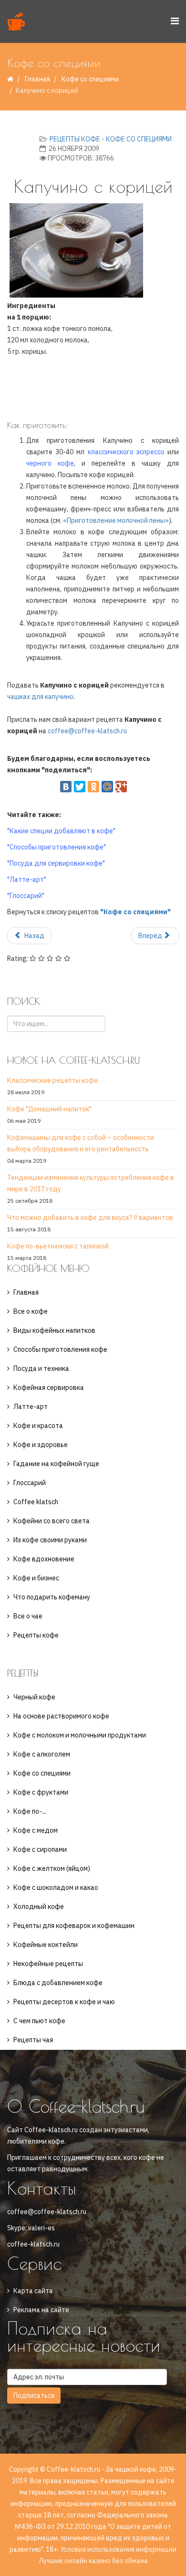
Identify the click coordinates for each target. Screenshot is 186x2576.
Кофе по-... (30, 1811)
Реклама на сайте (41, 2310)
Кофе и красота (38, 1426)
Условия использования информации (119, 2549)
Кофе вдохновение (44, 1559)
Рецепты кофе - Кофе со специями (111, 139)
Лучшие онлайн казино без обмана (93, 2561)
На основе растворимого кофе (61, 1716)
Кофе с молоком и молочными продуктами (80, 1735)
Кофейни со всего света (52, 1521)
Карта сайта (33, 2291)
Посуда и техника (41, 1368)
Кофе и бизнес (36, 1578)
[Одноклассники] (93, 787)
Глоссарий (30, 1483)
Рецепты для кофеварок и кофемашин (74, 1926)
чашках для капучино (40, 697)
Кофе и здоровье (41, 1445)
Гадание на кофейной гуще (56, 1464)
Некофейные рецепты (48, 1964)
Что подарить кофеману (52, 1597)
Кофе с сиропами (40, 1849)
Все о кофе (31, 1311)
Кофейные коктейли (46, 1945)
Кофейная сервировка (49, 1388)
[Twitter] (80, 787)
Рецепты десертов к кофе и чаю (64, 2002)
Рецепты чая (33, 2040)
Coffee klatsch (36, 1502)
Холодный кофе (39, 1907)
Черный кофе (34, 1697)
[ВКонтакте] (66, 787)
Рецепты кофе (36, 1635)
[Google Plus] (121, 787)
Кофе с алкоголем (42, 1754)
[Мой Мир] (107, 787)
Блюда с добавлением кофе (58, 1983)
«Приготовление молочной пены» (116, 520)
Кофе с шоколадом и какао (56, 1887)
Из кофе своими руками (50, 1540)
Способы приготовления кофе (60, 1349)
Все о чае (28, 1616)
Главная (37, 79)
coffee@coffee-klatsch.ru (87, 731)
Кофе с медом (36, 1830)
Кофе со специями (90, 79)
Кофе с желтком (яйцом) (52, 1868)
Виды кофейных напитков (54, 1330)
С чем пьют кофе (39, 2021)
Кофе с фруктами (41, 1792)
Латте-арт (31, 1407)
